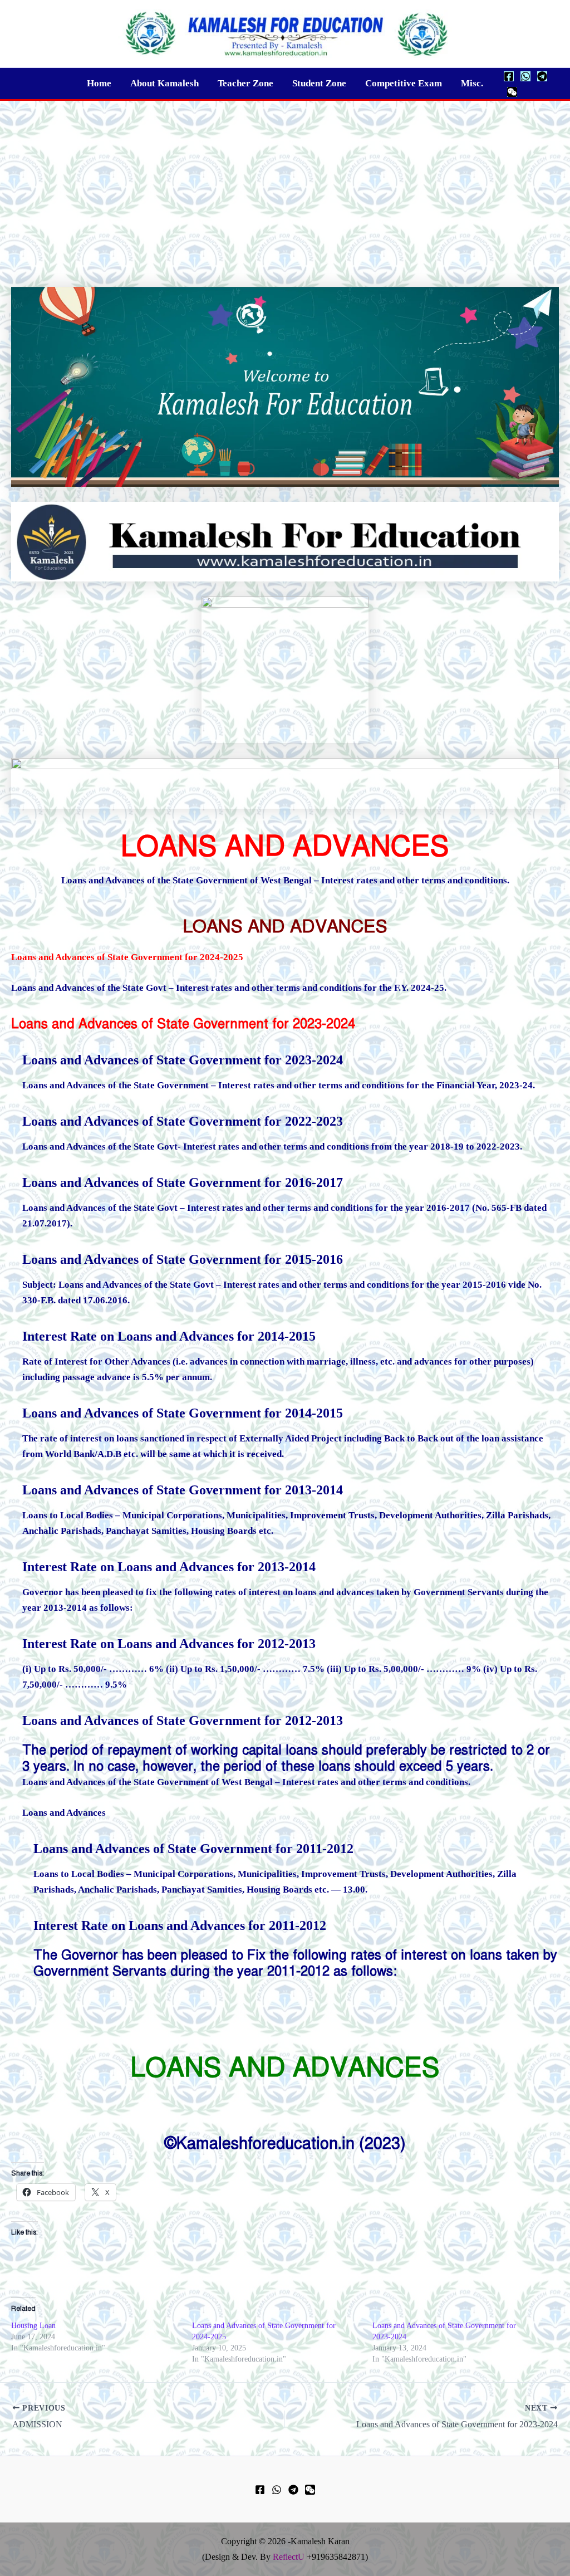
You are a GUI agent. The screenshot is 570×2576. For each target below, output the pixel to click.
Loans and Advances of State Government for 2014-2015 (183, 1413)
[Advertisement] (285, 184)
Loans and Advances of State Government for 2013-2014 (183, 1490)
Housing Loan (33, 2326)
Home (99, 83)
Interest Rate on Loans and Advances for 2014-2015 (169, 1336)
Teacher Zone (245, 83)
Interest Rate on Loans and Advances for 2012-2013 (169, 1644)
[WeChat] (512, 92)
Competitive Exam (404, 83)
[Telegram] (542, 76)
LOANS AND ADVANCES (285, 926)
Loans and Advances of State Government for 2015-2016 (183, 1259)
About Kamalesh (164, 83)
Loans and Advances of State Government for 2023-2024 (183, 1024)
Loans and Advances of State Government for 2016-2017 (183, 1182)
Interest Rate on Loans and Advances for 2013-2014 (169, 1567)
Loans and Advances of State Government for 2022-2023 (183, 1121)
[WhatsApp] (525, 76)
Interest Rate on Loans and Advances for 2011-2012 (180, 1925)
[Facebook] (509, 76)
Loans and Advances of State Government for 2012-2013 (183, 1720)
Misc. (472, 83)
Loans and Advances (64, 1813)
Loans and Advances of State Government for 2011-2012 (193, 1849)
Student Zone (319, 83)
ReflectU (289, 2557)
